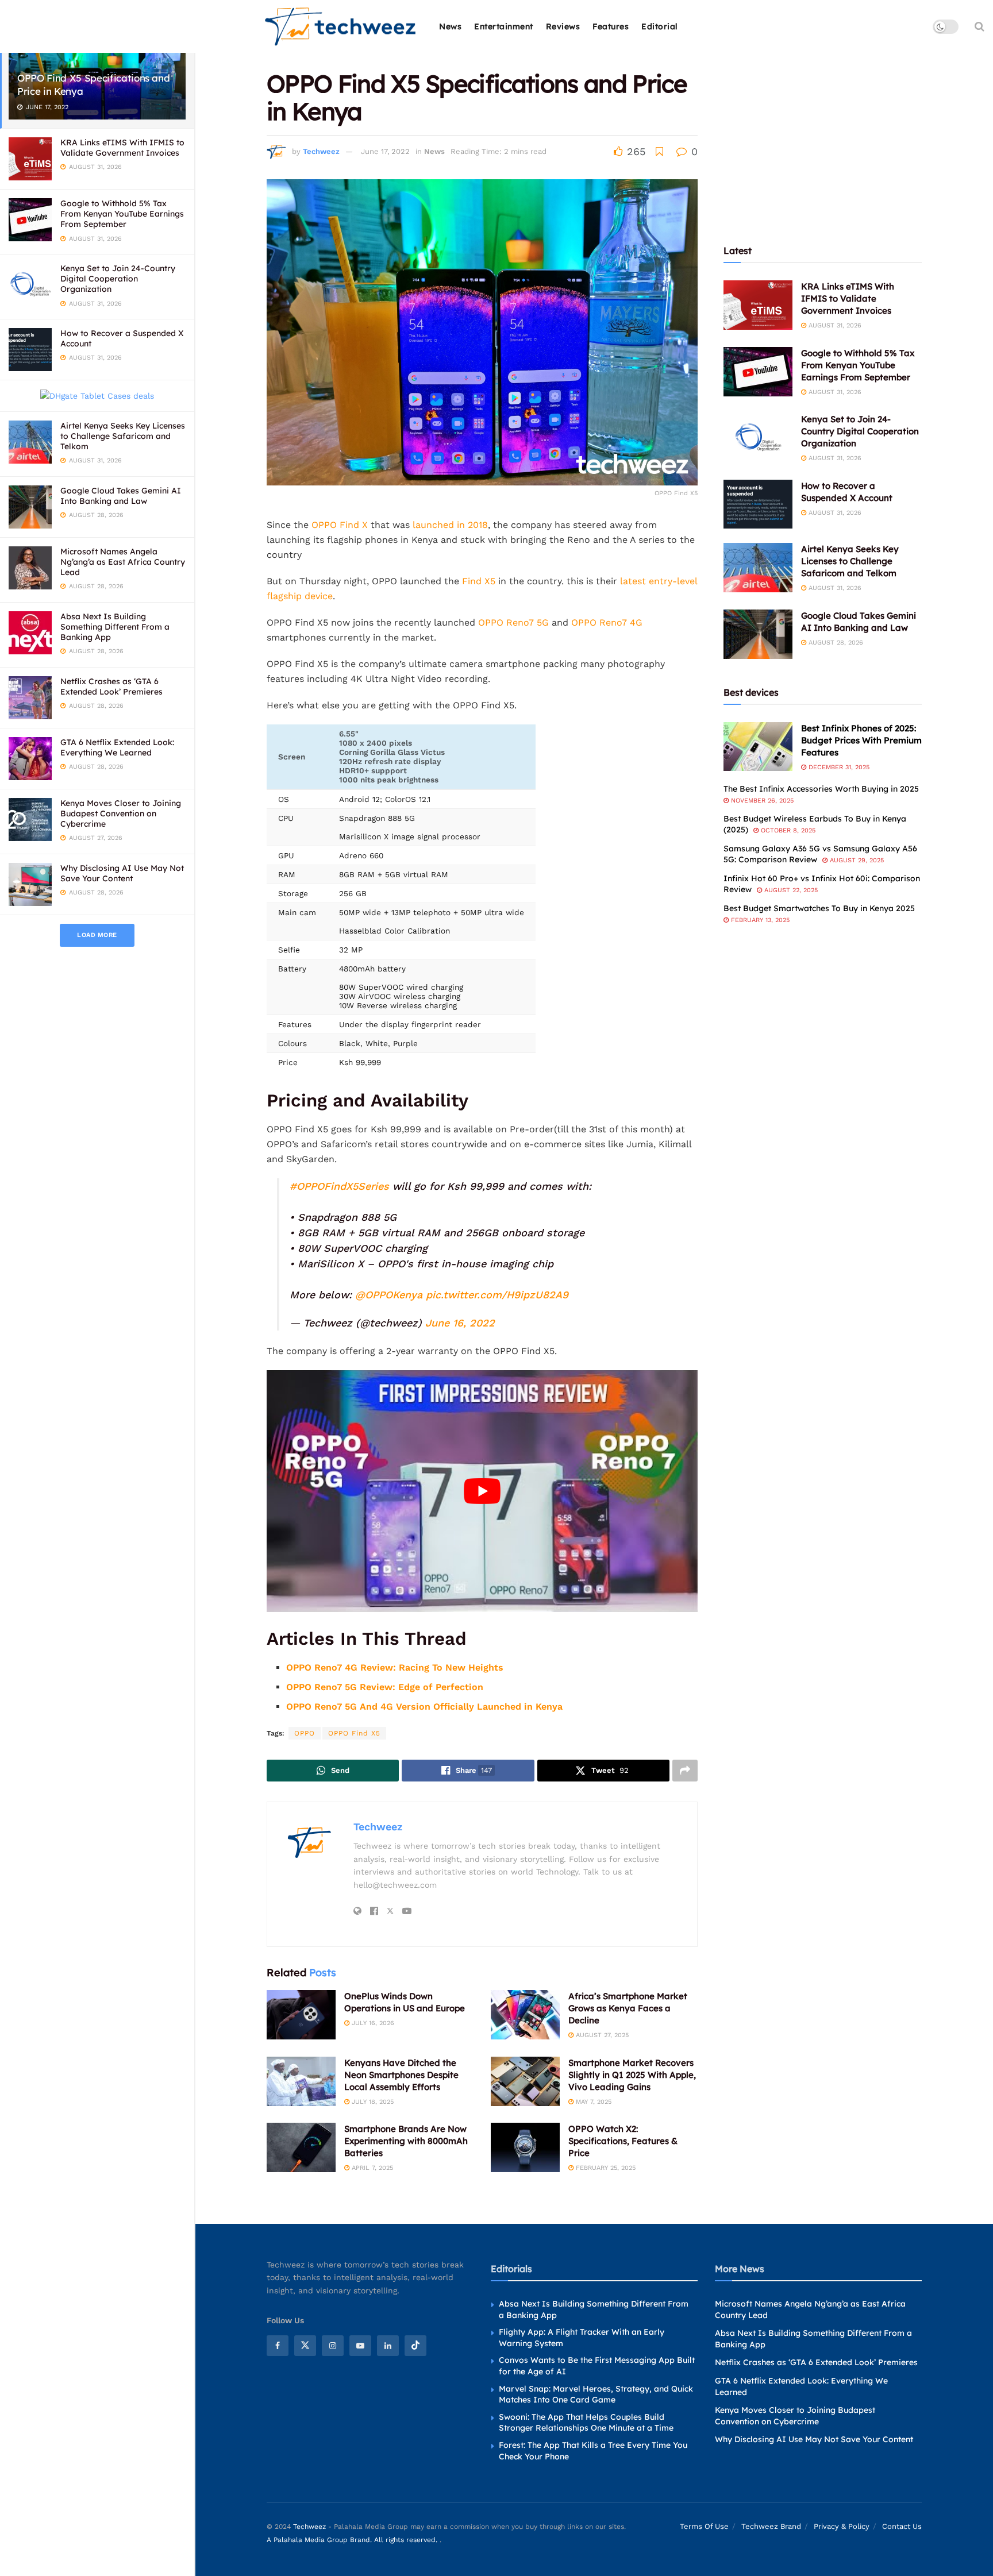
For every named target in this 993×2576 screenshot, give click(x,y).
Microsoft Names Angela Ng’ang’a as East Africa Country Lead (123, 562)
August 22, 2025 (790, 890)
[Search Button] (979, 26)
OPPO (305, 1733)
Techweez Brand (771, 2526)
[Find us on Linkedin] (388, 2345)
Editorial (660, 26)
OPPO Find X (340, 525)
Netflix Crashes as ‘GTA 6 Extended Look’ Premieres (111, 687)
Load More (97, 935)
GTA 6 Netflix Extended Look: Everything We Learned (117, 747)
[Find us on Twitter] (305, 2345)
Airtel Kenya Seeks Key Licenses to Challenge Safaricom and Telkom (123, 436)
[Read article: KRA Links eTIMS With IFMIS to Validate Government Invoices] (758, 305)
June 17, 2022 (385, 151)
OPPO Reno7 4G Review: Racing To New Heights (395, 1667)
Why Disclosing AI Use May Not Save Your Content (122, 873)
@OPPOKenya (389, 1295)
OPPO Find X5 (354, 1733)
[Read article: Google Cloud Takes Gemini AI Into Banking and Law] (758, 634)
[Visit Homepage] (341, 27)
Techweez (321, 151)
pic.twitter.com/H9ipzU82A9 (497, 1295)
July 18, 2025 (372, 2102)
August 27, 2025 (601, 2035)
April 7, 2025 (371, 2168)
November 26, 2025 (761, 801)
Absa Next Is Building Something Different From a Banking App (115, 627)
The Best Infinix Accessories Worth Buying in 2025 (821, 789)
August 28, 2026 (835, 643)
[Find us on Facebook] (278, 2345)
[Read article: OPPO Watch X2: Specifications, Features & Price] (525, 2147)
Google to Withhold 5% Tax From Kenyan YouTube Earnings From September (122, 214)
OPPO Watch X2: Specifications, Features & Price (623, 2141)
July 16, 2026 (372, 2023)
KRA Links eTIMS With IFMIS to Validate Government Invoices (122, 148)
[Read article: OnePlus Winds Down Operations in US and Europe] (301, 2015)
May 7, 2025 (592, 2102)
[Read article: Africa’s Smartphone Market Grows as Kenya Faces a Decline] (525, 2015)
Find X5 (479, 581)
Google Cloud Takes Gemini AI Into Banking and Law (121, 496)
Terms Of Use (704, 2526)
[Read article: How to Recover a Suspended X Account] (758, 504)
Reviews (563, 26)
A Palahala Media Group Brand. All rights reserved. (353, 2539)
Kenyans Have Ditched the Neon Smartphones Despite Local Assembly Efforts (401, 2075)
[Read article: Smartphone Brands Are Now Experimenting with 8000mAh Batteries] (301, 2147)
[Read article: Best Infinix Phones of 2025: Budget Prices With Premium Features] (758, 747)
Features (611, 26)
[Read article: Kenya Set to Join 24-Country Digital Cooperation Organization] (758, 438)
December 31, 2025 (838, 767)
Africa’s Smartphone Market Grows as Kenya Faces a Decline (628, 2008)
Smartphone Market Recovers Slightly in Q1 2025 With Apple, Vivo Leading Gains (632, 2075)
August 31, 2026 (834, 325)
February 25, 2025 (605, 2168)
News (450, 26)
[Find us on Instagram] (333, 2345)
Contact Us (902, 2526)
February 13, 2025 (759, 920)
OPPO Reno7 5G (513, 622)
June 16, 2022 (460, 1323)
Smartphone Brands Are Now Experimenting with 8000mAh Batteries (406, 2141)
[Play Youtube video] (482, 1491)
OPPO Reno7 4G (607, 622)
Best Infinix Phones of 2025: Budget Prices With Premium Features (861, 740)
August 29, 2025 (856, 860)
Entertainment (504, 26)
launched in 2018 (450, 525)
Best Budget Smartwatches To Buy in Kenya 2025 (819, 908)
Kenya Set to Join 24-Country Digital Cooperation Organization (118, 279)
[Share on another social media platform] (685, 1771)
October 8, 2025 (787, 830)
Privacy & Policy (842, 2526)
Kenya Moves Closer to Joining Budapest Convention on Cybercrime (121, 813)
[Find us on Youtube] (360, 2345)
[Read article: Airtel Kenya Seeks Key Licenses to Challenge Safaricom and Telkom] (758, 568)
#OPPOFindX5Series (339, 1186)
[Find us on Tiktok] (415, 2345)
